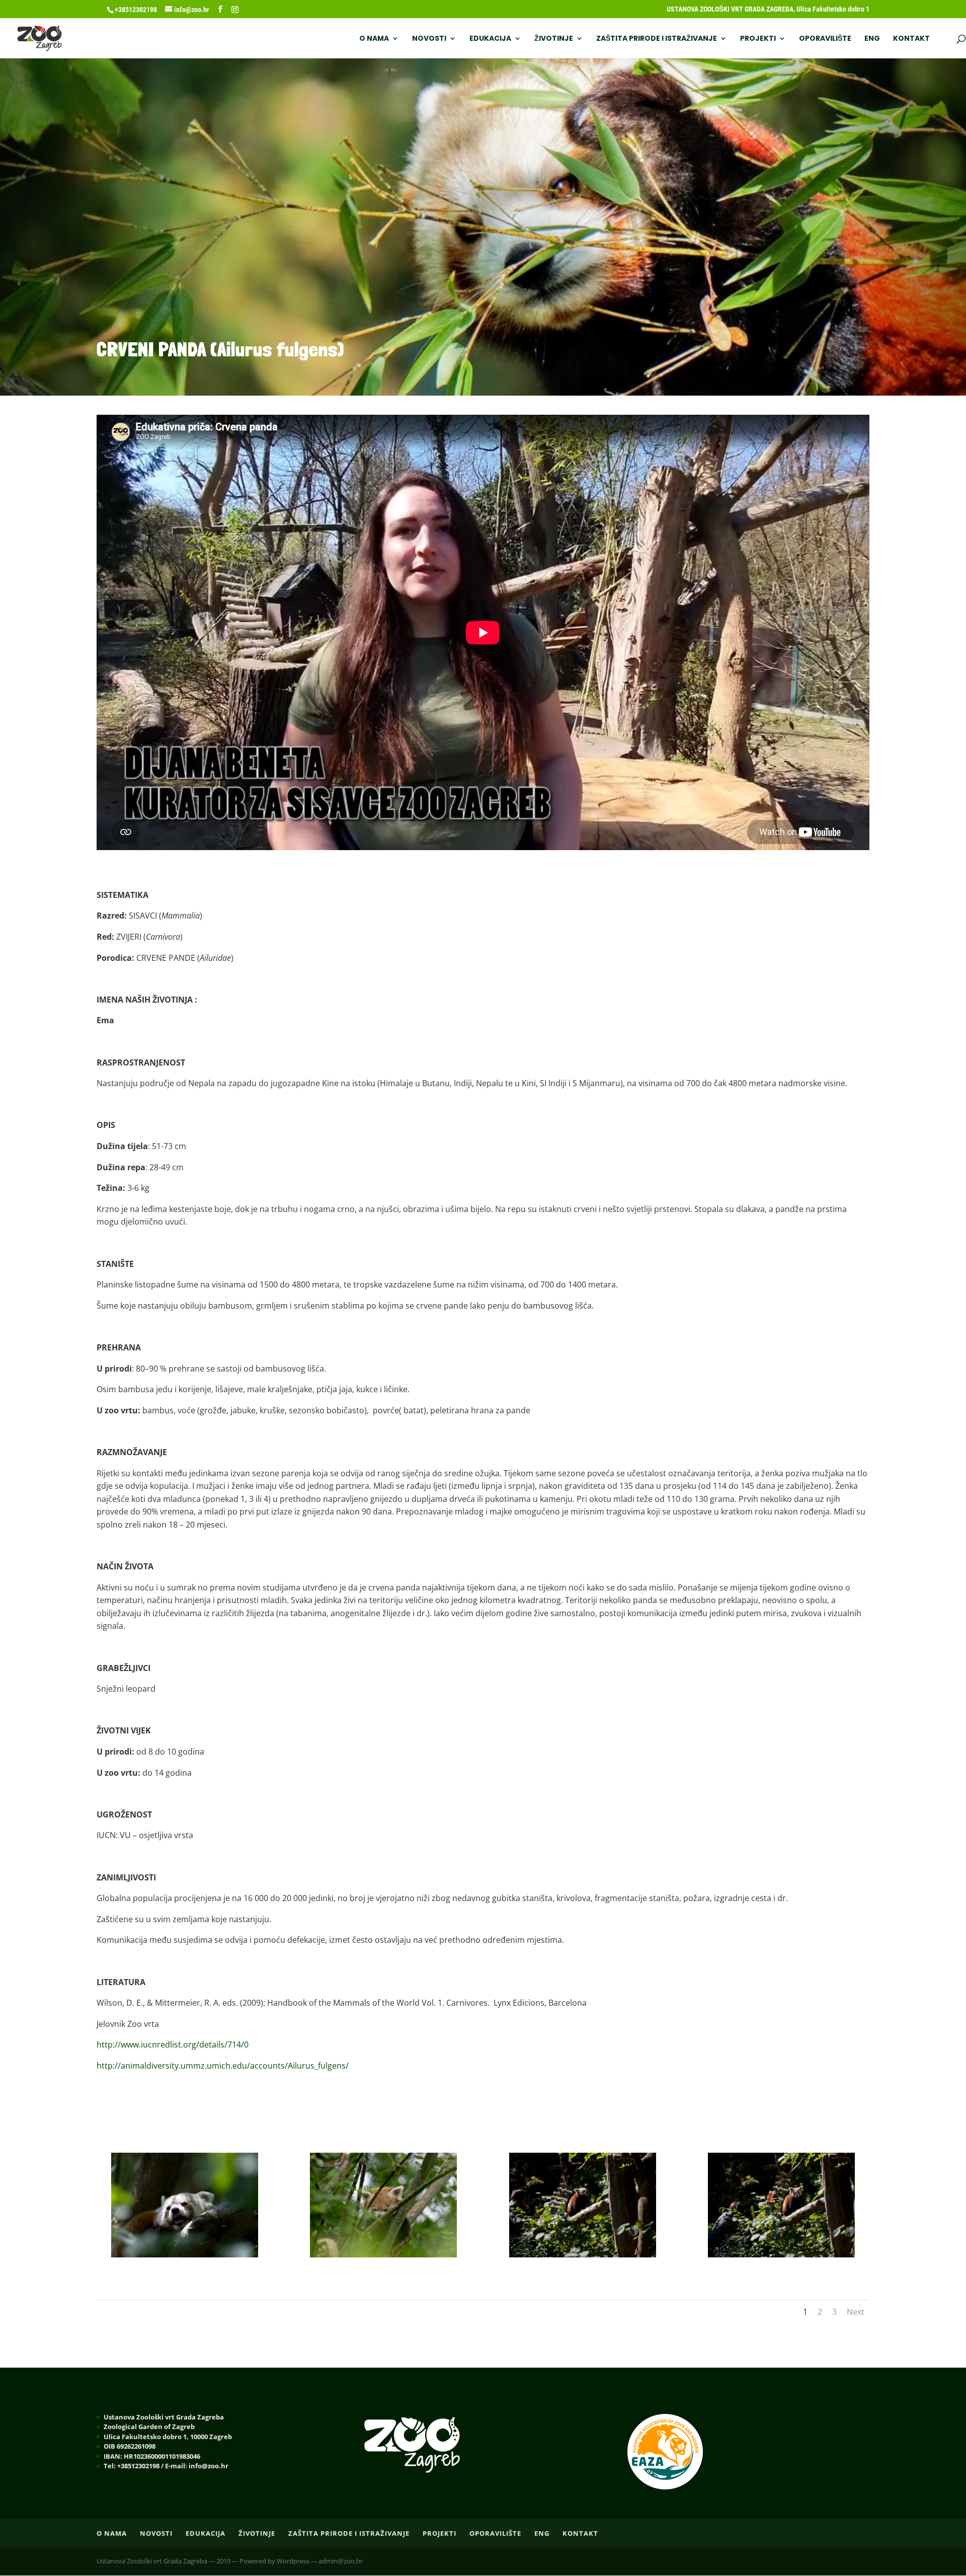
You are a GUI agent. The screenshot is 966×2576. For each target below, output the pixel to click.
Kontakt (911, 39)
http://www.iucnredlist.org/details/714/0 (173, 2044)
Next (856, 2312)
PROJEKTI (758, 39)
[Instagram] (235, 10)
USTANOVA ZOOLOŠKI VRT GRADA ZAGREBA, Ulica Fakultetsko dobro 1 (768, 9)
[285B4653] (185, 2254)
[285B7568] (583, 2254)
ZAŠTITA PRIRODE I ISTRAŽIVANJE (657, 39)
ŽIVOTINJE (554, 39)
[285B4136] (383, 2254)
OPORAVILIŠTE (825, 39)
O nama (374, 39)
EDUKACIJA (490, 39)
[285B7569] (781, 2254)
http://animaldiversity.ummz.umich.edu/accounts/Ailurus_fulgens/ (223, 2066)
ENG (872, 39)
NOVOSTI (429, 39)
